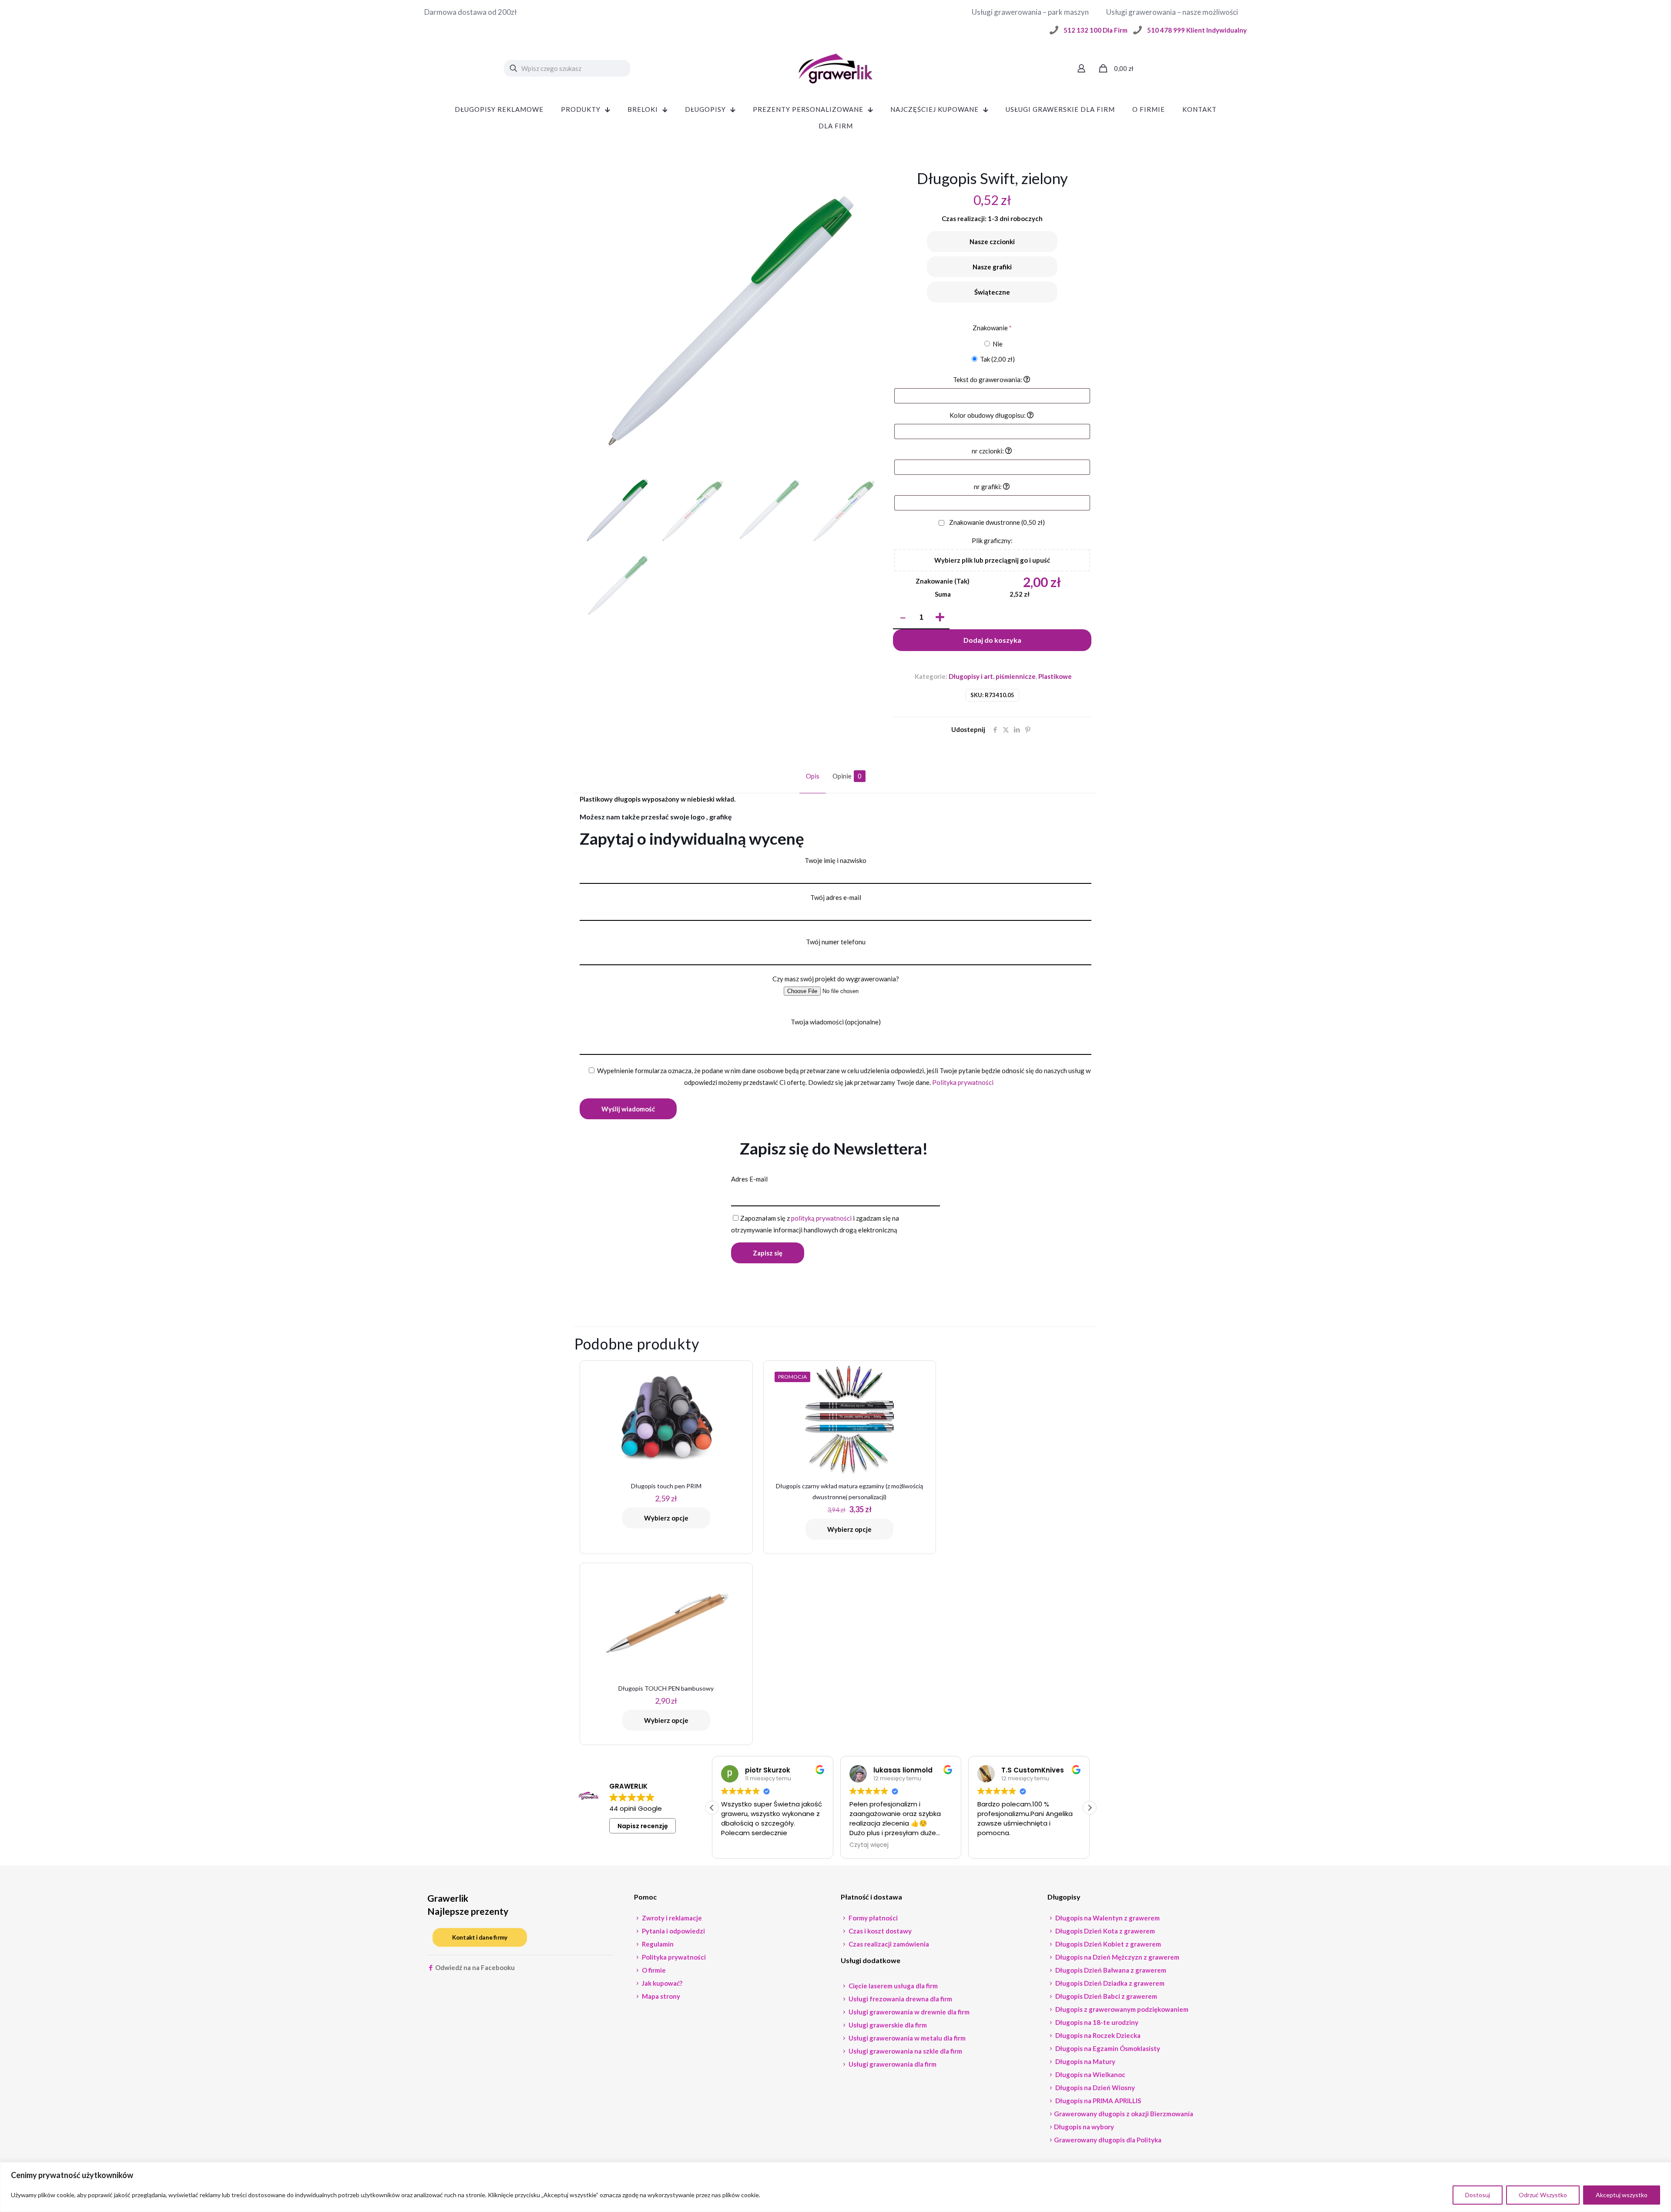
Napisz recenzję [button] (643, 1826)
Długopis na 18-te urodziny (1096, 2022)
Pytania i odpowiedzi (673, 1931)
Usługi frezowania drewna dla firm (900, 1999)
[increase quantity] (940, 618)
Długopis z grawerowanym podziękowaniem (1121, 2009)
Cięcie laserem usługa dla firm (893, 1986)
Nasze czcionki (992, 242)
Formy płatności (872, 1918)
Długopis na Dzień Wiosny (1094, 2088)
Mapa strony (660, 1996)
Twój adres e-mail (836, 897)
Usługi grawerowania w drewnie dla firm (908, 2012)
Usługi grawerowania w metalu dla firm (906, 2038)
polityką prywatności (821, 1218)
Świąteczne (992, 292)
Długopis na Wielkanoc (1090, 2074)
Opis (813, 776)
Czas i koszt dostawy (879, 1931)
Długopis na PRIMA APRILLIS (1097, 2101)
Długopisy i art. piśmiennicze (992, 676)
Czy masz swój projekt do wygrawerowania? (836, 979)
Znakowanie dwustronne (996, 522)
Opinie (847, 776)
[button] (1090, 1808)
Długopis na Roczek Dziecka (1097, 2035)
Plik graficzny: (992, 540)
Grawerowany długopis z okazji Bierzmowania (1124, 2114)
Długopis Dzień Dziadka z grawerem (1109, 1983)
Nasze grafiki (992, 267)
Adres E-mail (749, 1179)
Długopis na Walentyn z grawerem (1107, 1918)
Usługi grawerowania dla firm (892, 2064)
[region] (835, 2187)
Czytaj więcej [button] (741, 1845)
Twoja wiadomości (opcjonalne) (836, 1022)
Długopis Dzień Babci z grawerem (1106, 1996)
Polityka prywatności (963, 1082)
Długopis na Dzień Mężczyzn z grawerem (1117, 1957)
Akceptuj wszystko (1622, 2195)
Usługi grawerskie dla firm (887, 2025)
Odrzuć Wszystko (1543, 2195)
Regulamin (657, 1944)
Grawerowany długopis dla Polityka (1108, 2140)
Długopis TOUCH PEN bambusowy (666, 1688)
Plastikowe (1055, 676)
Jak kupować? (661, 1983)
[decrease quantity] (903, 618)
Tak (997, 359)
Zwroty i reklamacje (671, 1918)
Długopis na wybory (1084, 2127)
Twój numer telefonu (836, 942)
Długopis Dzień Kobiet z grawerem (1107, 1944)
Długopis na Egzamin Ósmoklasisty (1107, 2048)
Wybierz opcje (666, 1518)
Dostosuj (1478, 2195)
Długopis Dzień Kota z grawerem (1104, 1931)
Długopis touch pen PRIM (666, 1486)
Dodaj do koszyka (992, 640)
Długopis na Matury (1085, 2061)
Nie (997, 344)
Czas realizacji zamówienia (888, 1944)
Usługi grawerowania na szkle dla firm (905, 2051)
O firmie (653, 1970)
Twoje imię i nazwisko (835, 860)
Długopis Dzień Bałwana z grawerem (1110, 1970)
